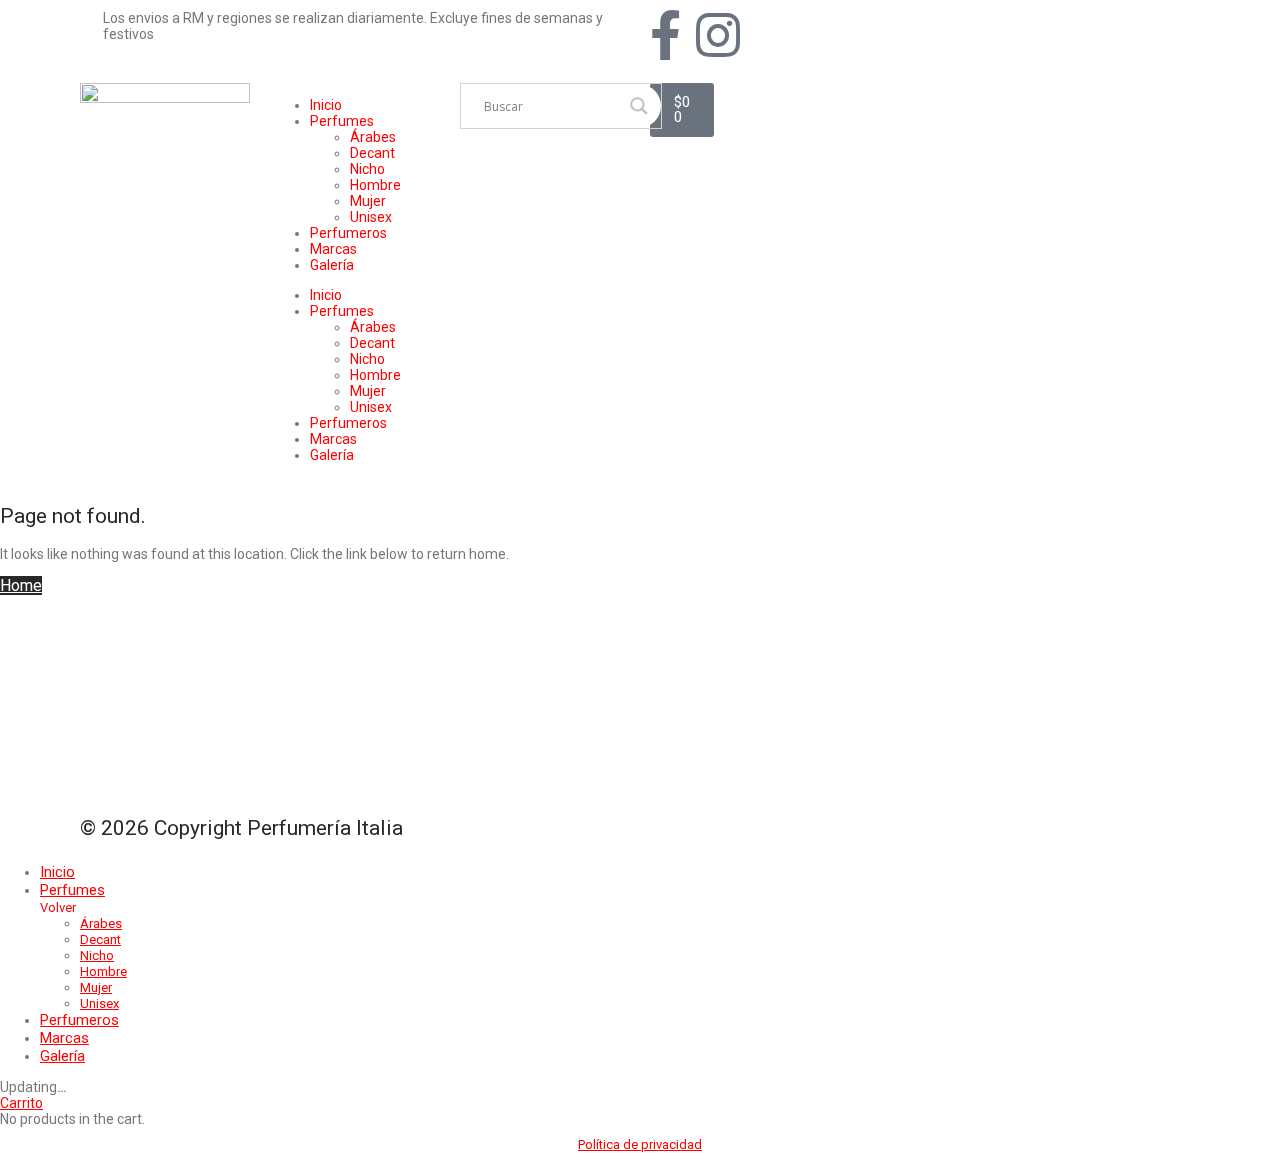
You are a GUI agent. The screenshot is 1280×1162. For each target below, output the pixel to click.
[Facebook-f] (665, 35)
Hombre (375, 185)
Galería (332, 265)
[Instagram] (718, 35)
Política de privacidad (640, 1144)
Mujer (368, 201)
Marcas (333, 249)
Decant (372, 153)
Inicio (326, 105)
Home (21, 585)
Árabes (373, 137)
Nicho (367, 169)
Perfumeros (348, 233)
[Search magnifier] (639, 106)
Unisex (371, 217)
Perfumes (342, 121)
